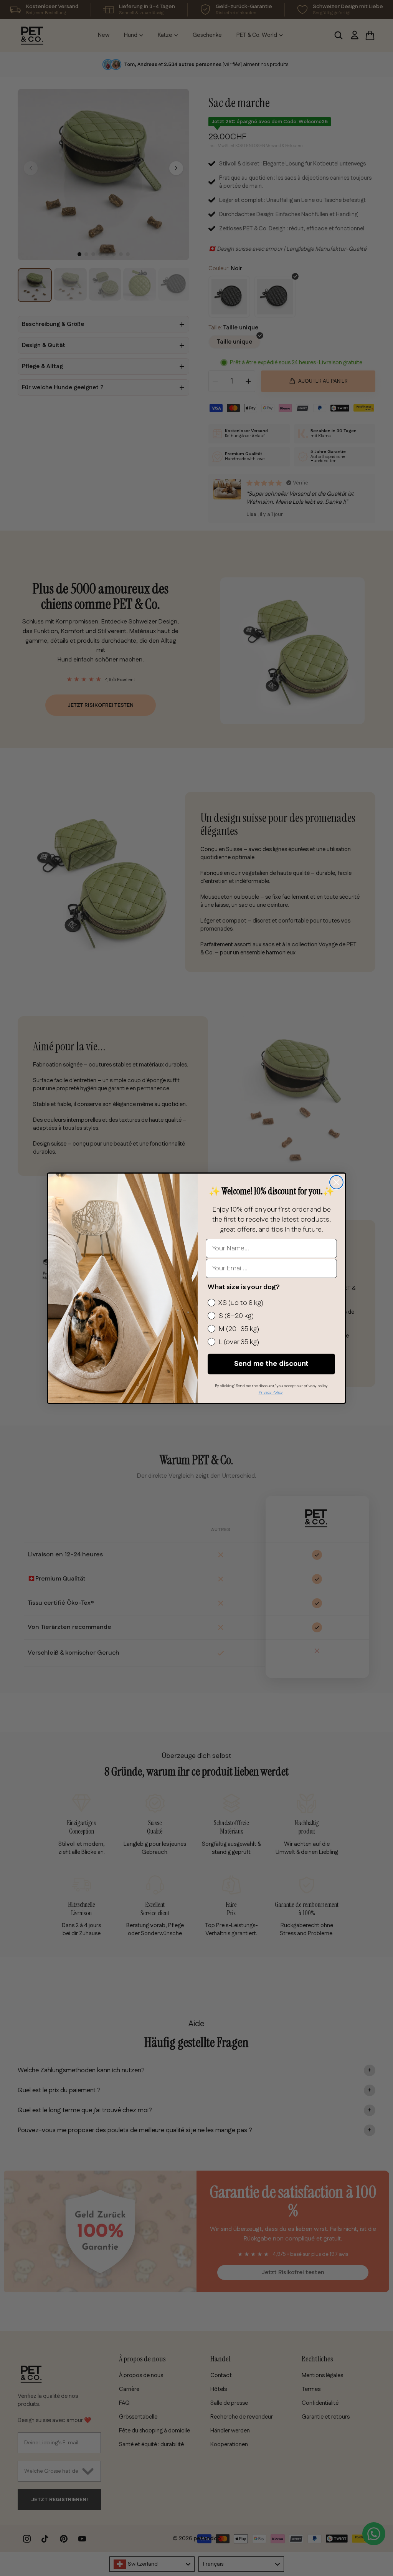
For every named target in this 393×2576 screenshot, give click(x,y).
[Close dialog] (336, 1182)
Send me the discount (271, 1364)
